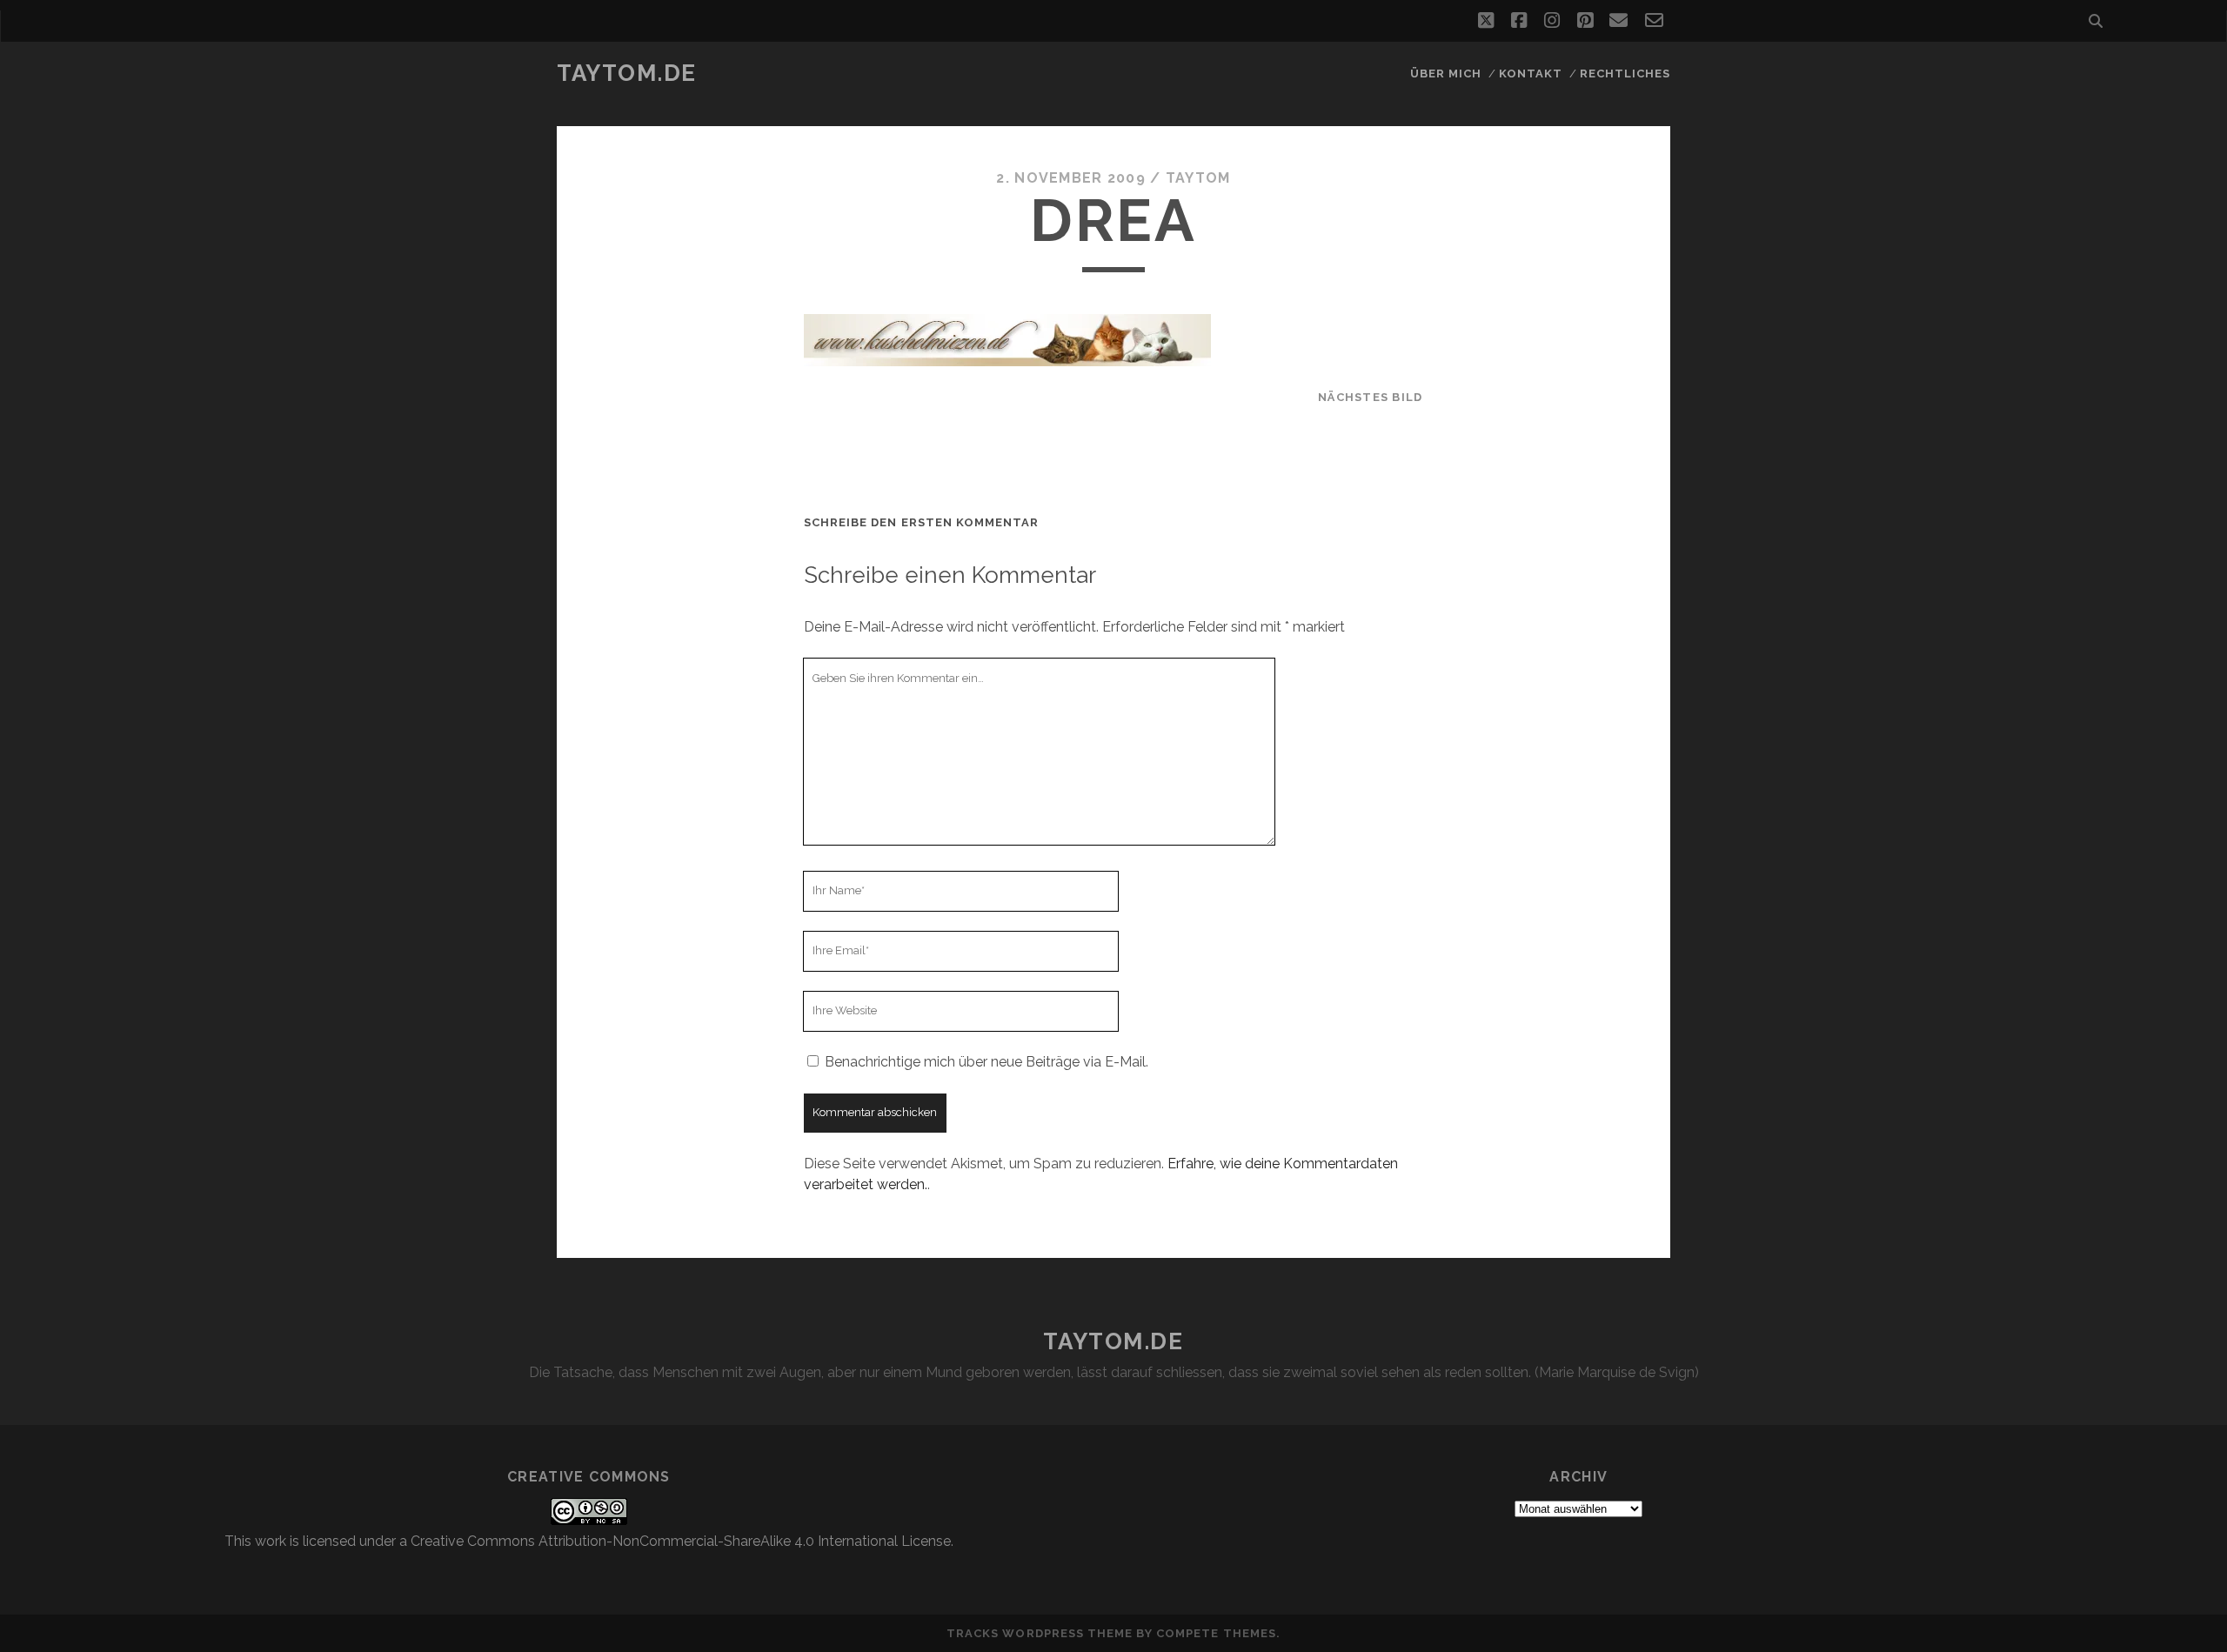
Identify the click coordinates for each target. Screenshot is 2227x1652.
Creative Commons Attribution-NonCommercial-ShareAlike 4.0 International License (681, 1541)
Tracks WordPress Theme (1040, 1633)
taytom (1198, 178)
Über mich (1446, 74)
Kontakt (1531, 74)
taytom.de (627, 73)
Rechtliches (1625, 74)
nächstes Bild (1371, 397)
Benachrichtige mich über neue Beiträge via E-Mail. (986, 1062)
